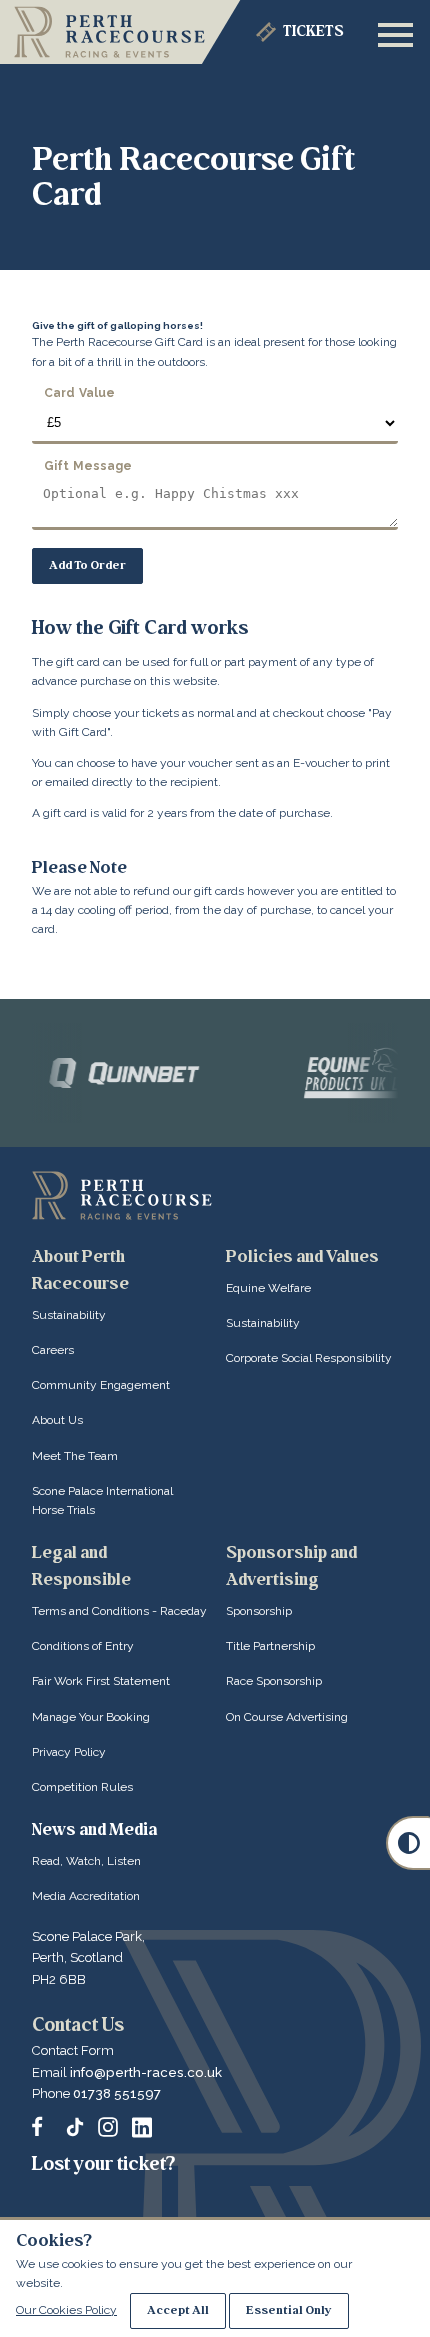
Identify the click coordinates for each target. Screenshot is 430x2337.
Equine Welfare (268, 1288)
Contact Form (73, 2050)
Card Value (79, 393)
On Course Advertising (287, 1717)
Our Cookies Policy (66, 2310)
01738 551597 (117, 2093)
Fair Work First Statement (101, 1681)
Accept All (178, 2310)
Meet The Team (75, 1456)
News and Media (94, 1829)
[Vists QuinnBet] (112, 1073)
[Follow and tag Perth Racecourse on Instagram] (108, 2127)
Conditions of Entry (83, 1646)
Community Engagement (101, 1385)
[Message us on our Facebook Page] (42, 2124)
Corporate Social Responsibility (309, 1358)
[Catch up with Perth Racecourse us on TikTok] (75, 2127)
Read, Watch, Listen (86, 1861)
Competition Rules (82, 1787)
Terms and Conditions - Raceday (119, 1611)
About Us (57, 1420)
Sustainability (69, 1315)
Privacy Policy (69, 1752)
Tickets (313, 31)
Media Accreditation (86, 1896)
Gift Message (88, 465)
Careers (53, 1350)
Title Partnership (270, 1646)
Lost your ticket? (103, 2164)
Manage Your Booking (91, 1717)
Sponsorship (259, 1611)
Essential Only (289, 2310)
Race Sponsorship (274, 1681)
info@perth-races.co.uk (146, 2072)
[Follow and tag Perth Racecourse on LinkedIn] (142, 2127)
